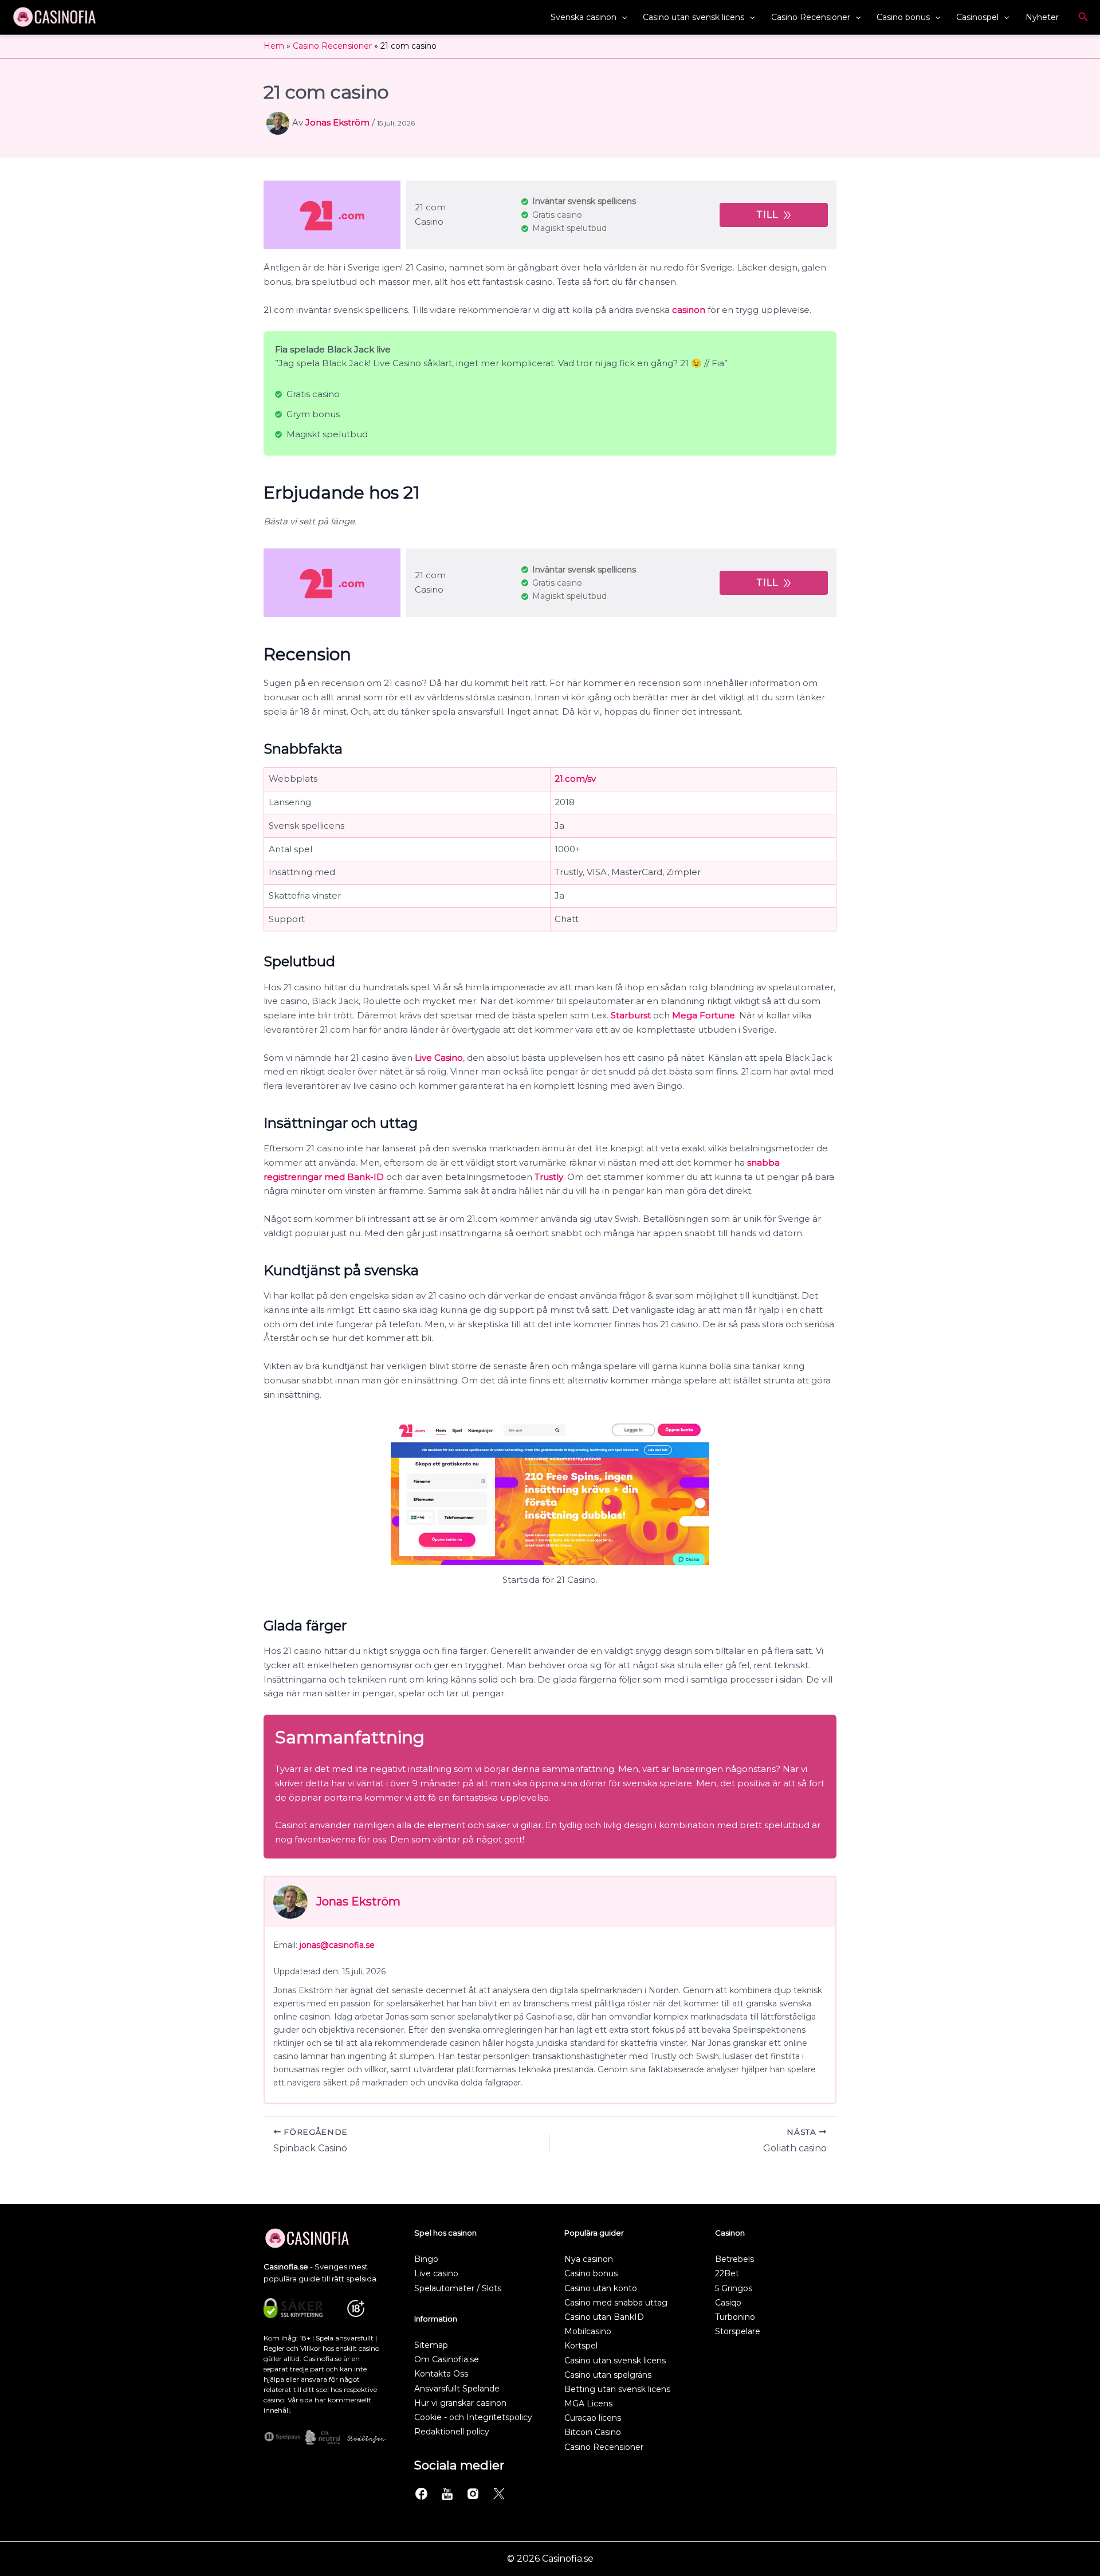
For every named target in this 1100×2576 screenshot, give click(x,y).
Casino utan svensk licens (694, 17)
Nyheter (1042, 17)
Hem (274, 46)
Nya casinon (589, 2259)
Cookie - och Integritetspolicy (473, 2417)
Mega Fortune (704, 1015)
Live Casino (439, 1058)
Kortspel (581, 2346)
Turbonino (735, 2317)
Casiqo (728, 2303)
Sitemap (431, 2345)
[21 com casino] (332, 215)
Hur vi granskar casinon (460, 2403)
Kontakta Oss (441, 2374)
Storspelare (738, 2331)
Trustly (549, 1177)
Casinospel (977, 17)
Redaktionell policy (452, 2432)
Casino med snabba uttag (616, 2303)
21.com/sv (575, 779)
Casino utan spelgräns (608, 2375)
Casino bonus (903, 17)
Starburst (631, 1015)
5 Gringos (734, 2288)
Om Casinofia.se (447, 2359)
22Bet (727, 2273)
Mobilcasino (588, 2331)
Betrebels (734, 2259)
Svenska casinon (584, 17)
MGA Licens (588, 2404)
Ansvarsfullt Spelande (457, 2389)
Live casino (436, 2273)
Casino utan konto (601, 2288)
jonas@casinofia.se (337, 1945)
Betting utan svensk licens (617, 2389)
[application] (622, 17)
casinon (689, 310)
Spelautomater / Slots (458, 2288)
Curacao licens (593, 2418)
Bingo (426, 2259)
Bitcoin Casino (593, 2432)
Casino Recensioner (811, 17)
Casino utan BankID (604, 2317)
